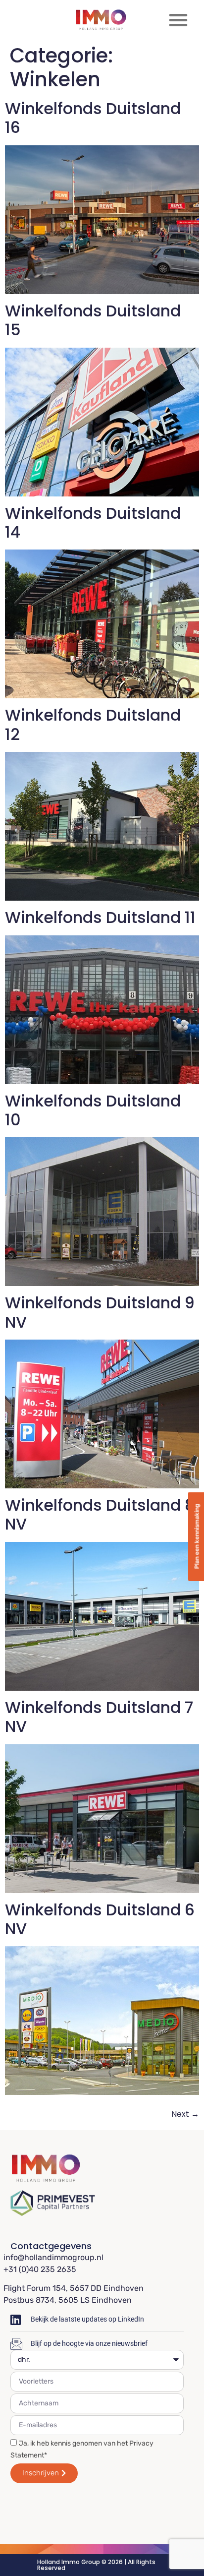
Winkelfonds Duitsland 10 (93, 1110)
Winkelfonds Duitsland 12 (93, 724)
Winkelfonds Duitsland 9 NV (100, 1312)
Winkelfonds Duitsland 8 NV (100, 1514)
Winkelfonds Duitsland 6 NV (100, 1919)
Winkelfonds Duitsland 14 (93, 522)
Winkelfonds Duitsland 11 (100, 917)
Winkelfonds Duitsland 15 (93, 320)
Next (185, 2114)
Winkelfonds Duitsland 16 (93, 118)
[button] (178, 20)
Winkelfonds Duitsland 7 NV (99, 1717)
